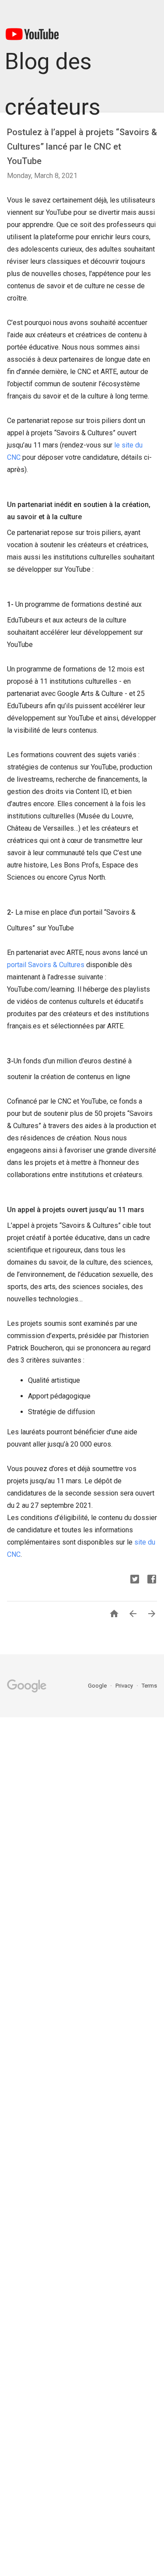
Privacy (125, 1686)
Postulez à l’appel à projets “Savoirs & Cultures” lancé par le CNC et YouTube (82, 147)
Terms (149, 1686)
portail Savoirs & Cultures (46, 965)
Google (98, 1686)
